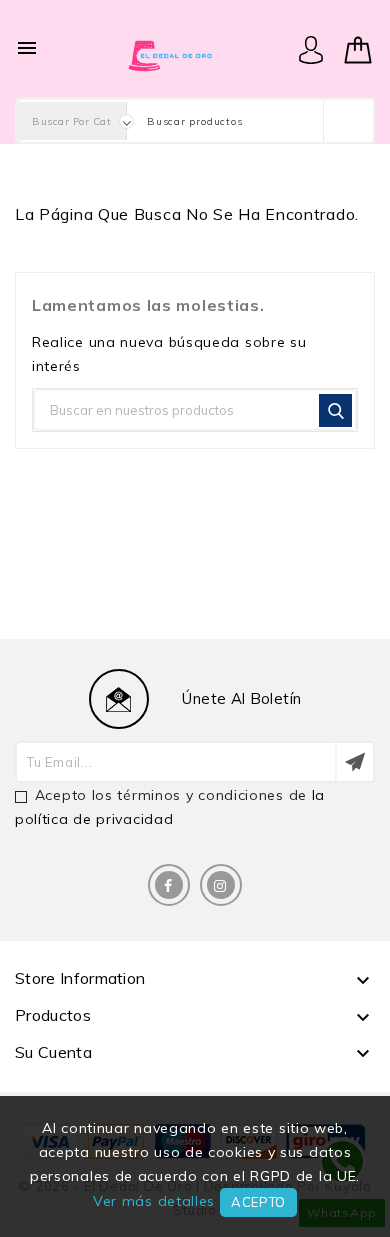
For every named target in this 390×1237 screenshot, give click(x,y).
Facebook (169, 885)
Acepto (258, 1202)
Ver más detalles (154, 1201)
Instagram (221, 885)
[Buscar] (335, 410)
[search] (348, 121)
